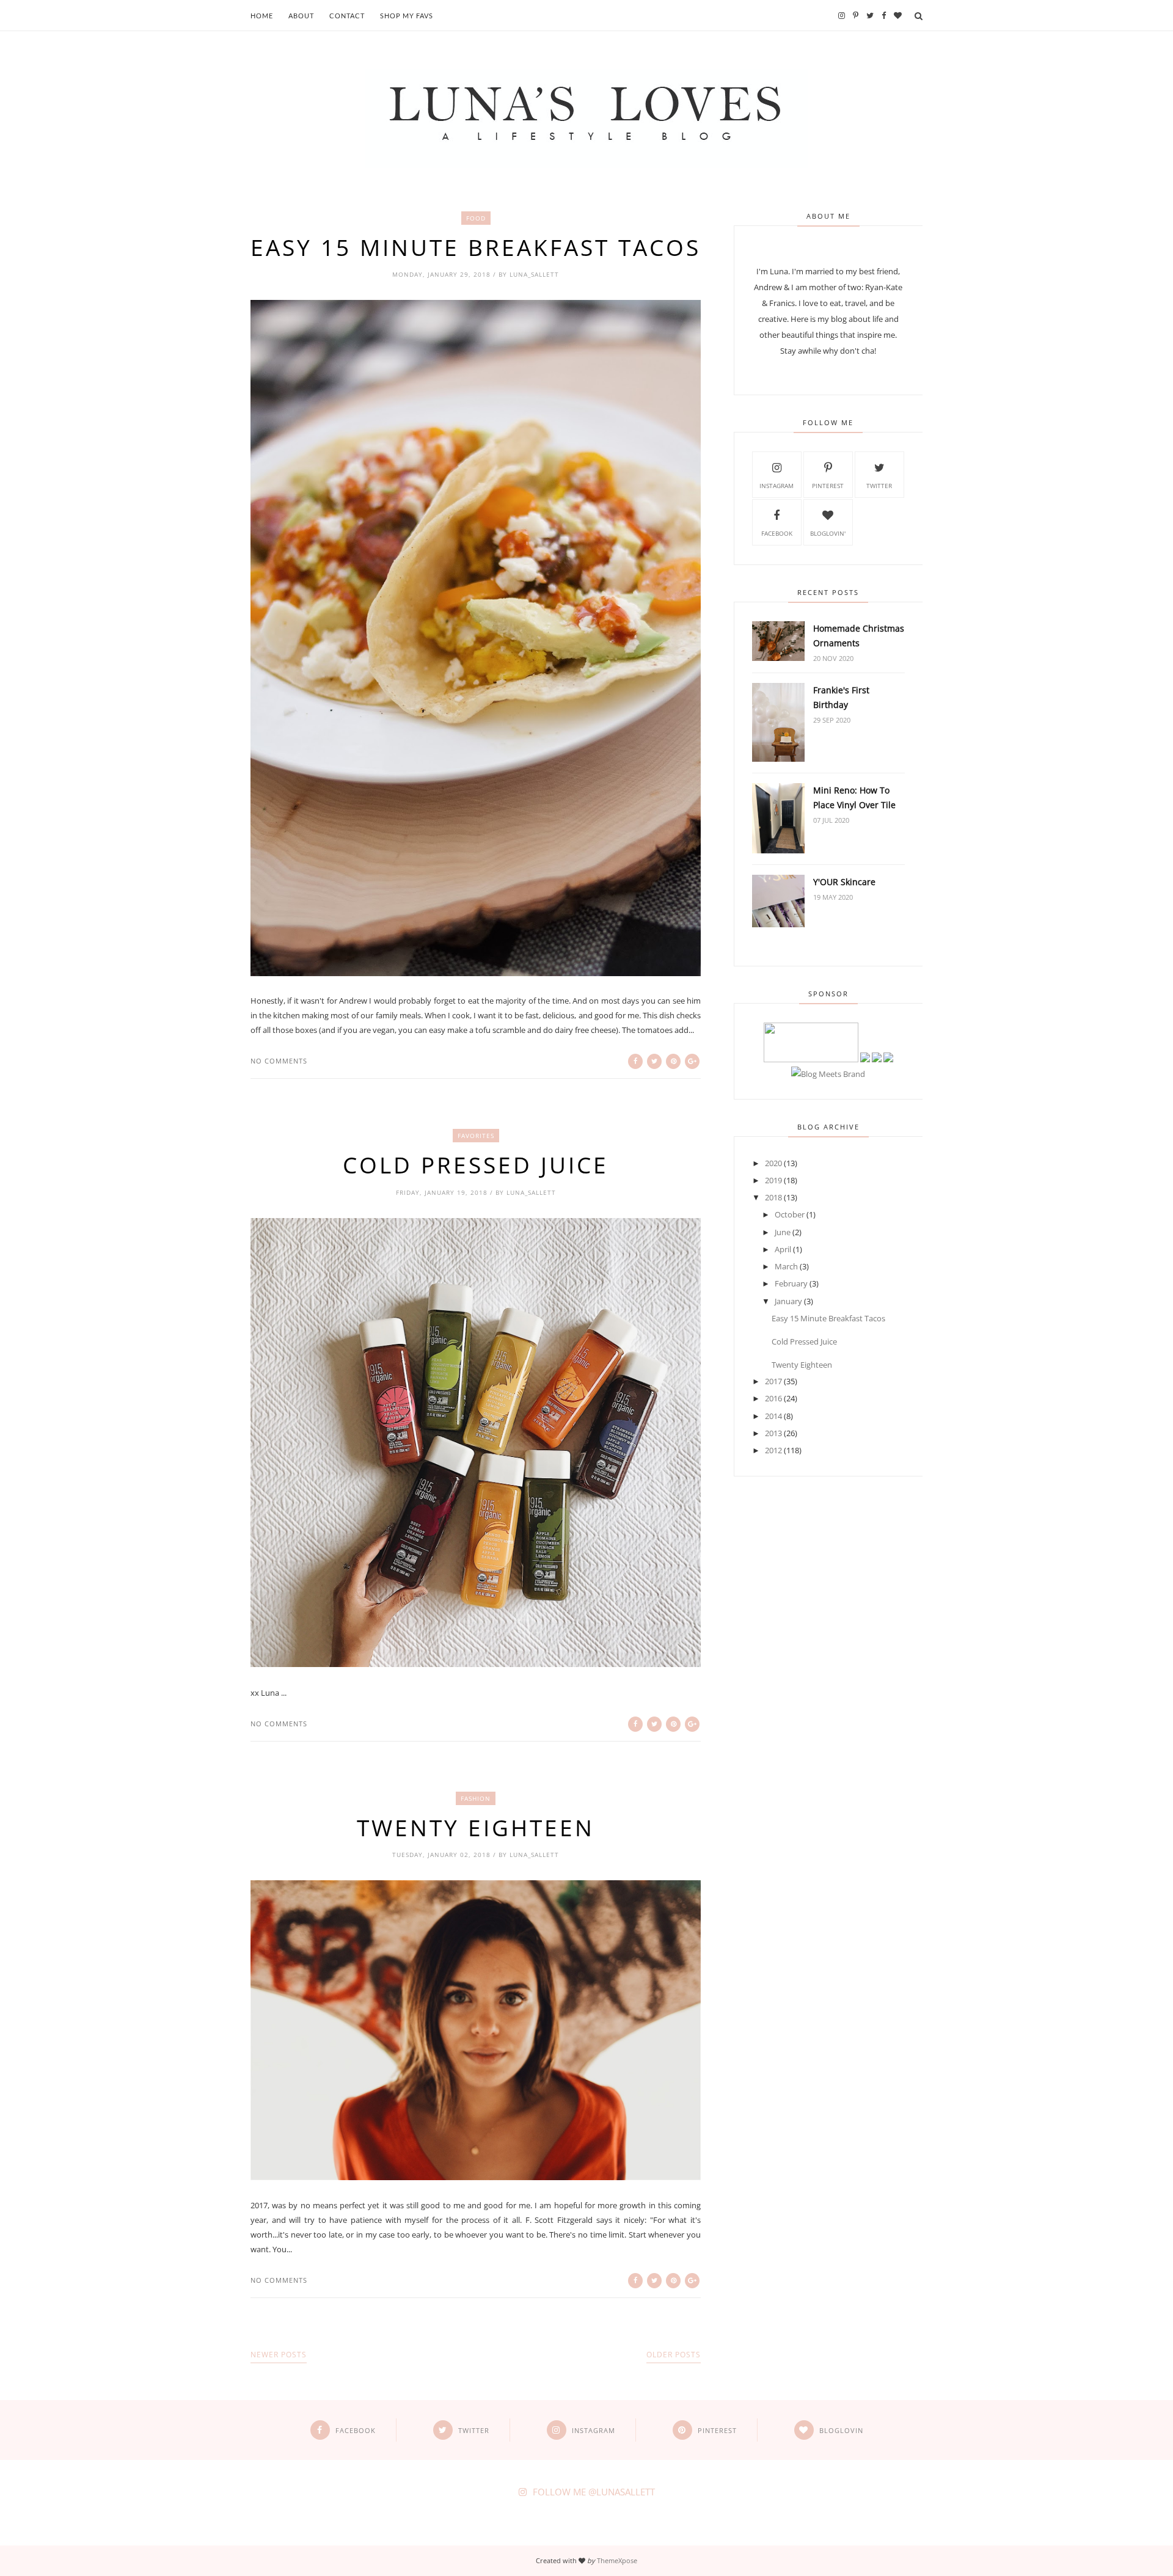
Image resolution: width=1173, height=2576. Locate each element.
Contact (347, 16)
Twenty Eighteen (476, 1828)
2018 (773, 1197)
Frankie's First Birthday (841, 697)
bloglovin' (828, 533)
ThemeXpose (617, 2560)
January (788, 1301)
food (476, 218)
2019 (773, 1180)
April (783, 1249)
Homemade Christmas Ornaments (859, 636)
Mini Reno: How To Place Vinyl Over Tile (854, 797)
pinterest (828, 486)
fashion (476, 1798)
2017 (773, 1381)
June (783, 1232)
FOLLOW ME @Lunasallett (594, 2492)
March (786, 1266)
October (790, 1214)
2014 (773, 1416)
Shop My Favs (407, 16)
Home (262, 16)
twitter (879, 486)
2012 (773, 1450)
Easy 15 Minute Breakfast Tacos (476, 247)
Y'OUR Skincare (844, 882)
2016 (773, 1398)
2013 (773, 1433)
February (791, 1283)
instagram (777, 486)
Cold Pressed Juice (476, 1165)
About (301, 16)
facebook (777, 533)
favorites (476, 1136)
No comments (279, 1061)
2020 (773, 1163)
